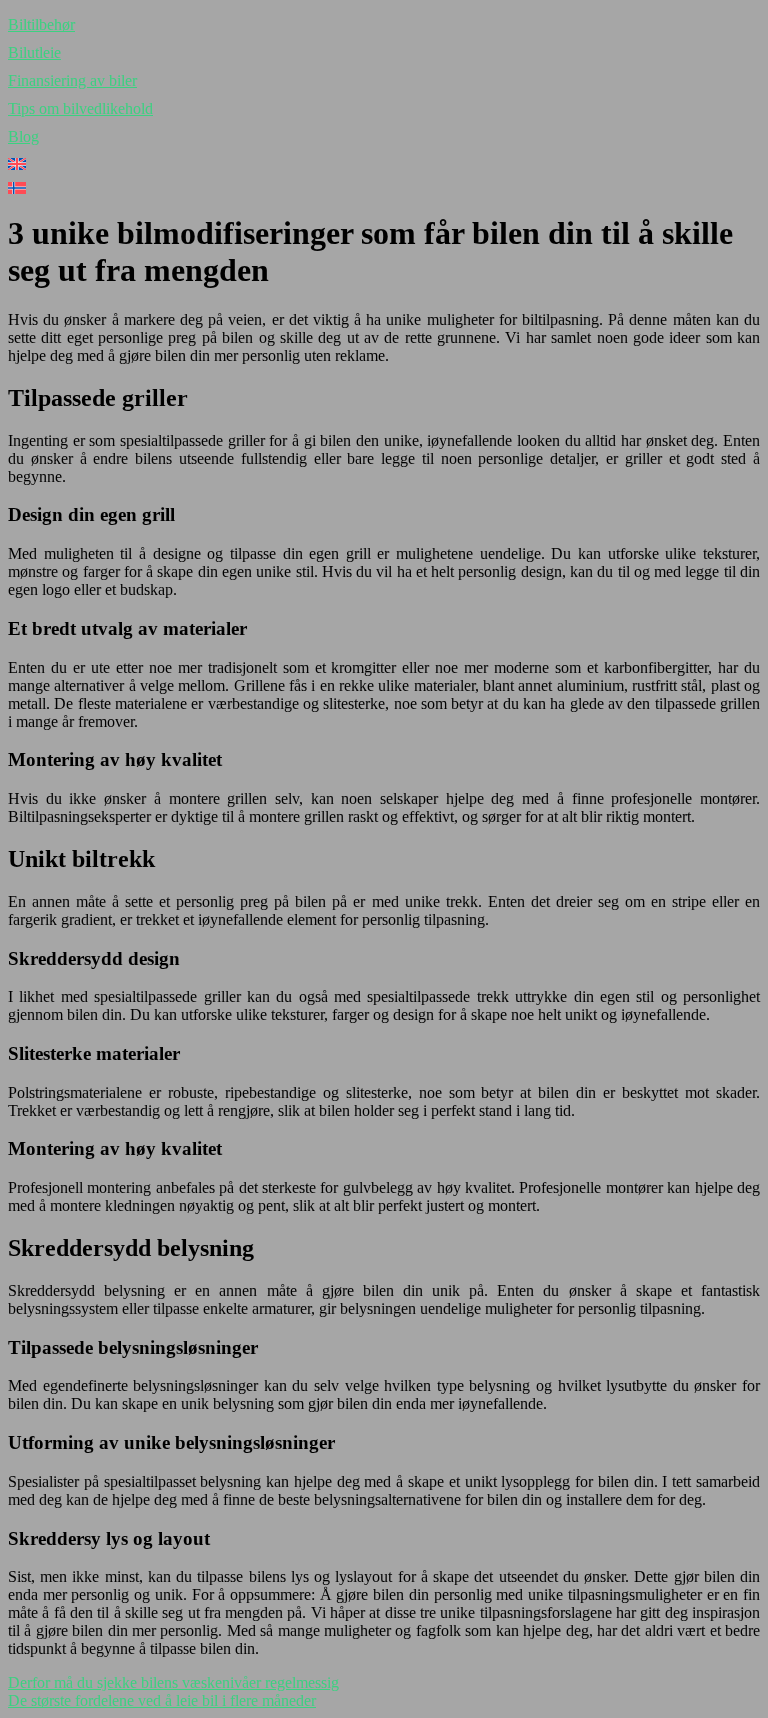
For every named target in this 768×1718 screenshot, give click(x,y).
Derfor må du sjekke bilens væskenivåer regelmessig (173, 1682)
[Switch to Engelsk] (384, 164)
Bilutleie (34, 52)
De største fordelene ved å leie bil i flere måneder (162, 1700)
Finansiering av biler (72, 80)
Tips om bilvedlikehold (80, 108)
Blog (23, 136)
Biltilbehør (41, 24)
